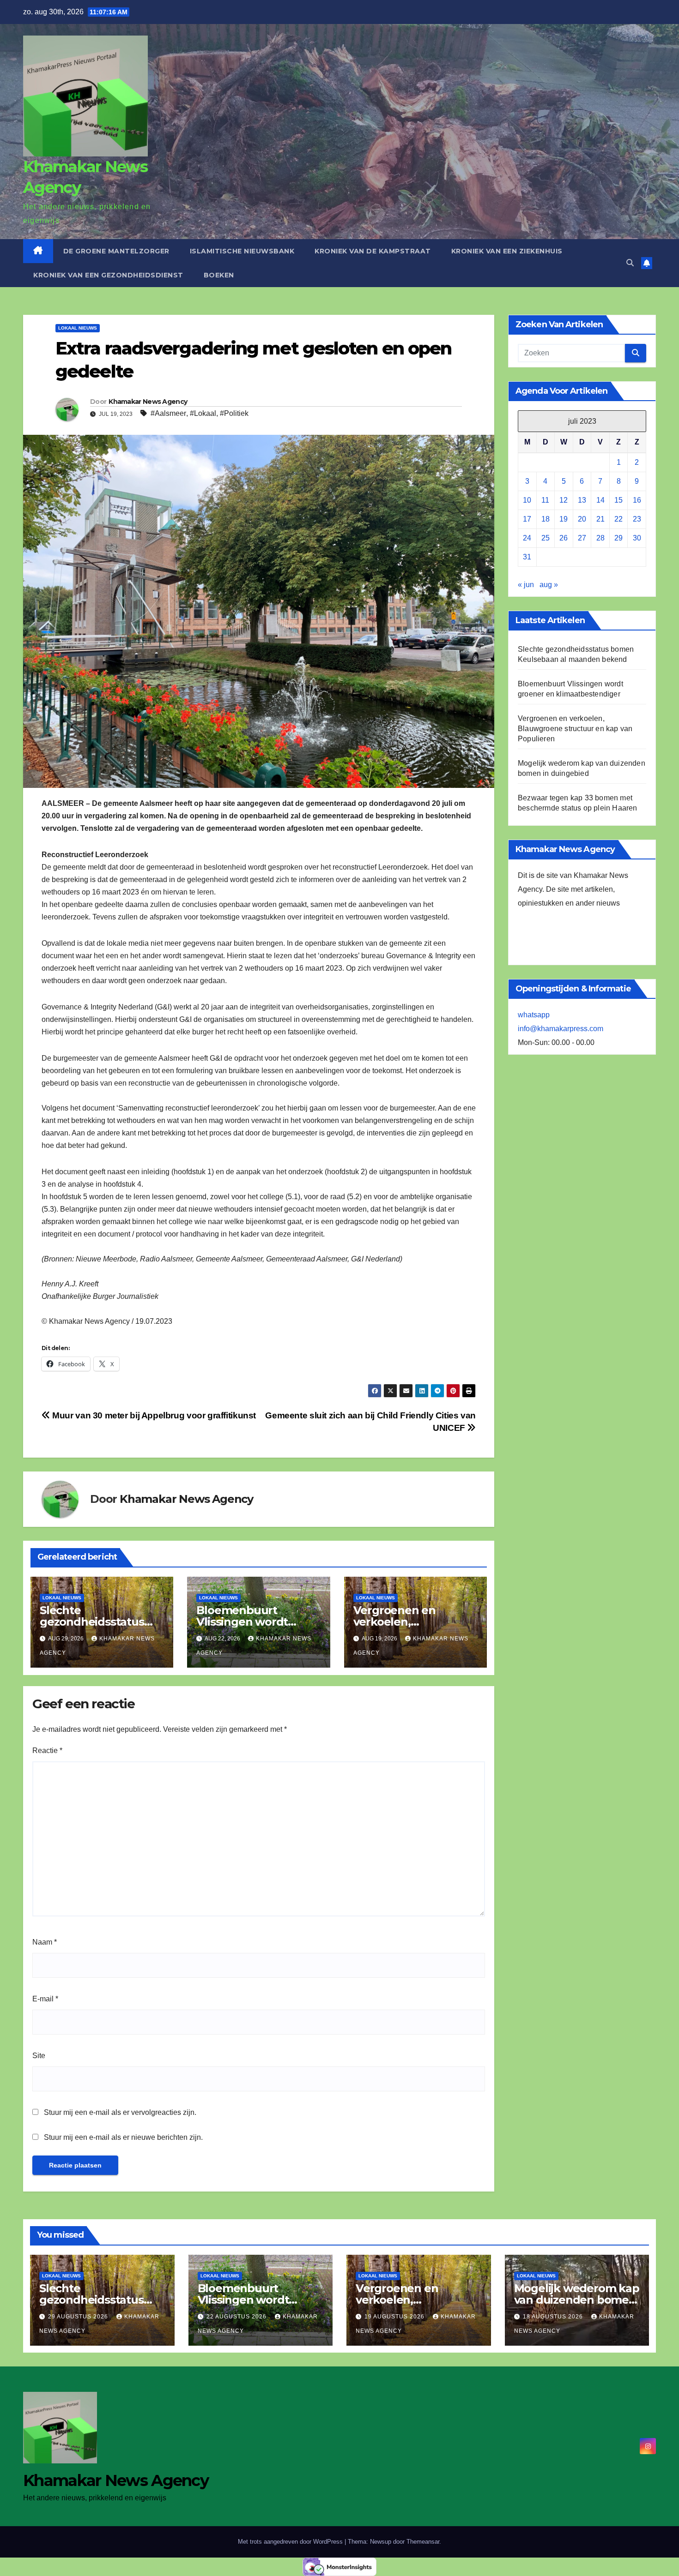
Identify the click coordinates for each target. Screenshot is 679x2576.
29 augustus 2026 (79, 2317)
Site (39, 2056)
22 (618, 519)
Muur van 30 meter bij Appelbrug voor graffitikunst (153, 1415)
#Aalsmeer (168, 413)
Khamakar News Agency (148, 402)
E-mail (45, 1999)
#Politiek (234, 413)
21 (600, 519)
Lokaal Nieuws (78, 328)
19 (564, 519)
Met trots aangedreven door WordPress (291, 2542)
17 (527, 519)
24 (527, 538)
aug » (549, 585)
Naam (45, 1942)
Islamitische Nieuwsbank (242, 251)
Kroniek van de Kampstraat (373, 251)
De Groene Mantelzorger (116, 251)
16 (637, 500)
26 (564, 538)
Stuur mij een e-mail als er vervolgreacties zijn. (120, 2112)
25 (546, 538)
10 (527, 500)
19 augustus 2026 (395, 2317)
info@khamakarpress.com (561, 1029)
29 (618, 538)
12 (564, 500)
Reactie (47, 1750)
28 (600, 538)
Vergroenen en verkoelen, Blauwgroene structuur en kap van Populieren (575, 729)
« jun (526, 585)
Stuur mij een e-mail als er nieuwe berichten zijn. (123, 2137)
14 (600, 500)
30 (637, 538)
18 (546, 519)
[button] (630, 263)
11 (545, 500)
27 (582, 538)
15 (618, 500)
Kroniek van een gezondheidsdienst (108, 275)
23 (637, 519)
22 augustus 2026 (237, 2317)
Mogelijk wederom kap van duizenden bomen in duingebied (577, 2300)
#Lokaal (203, 413)
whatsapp (534, 1015)
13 (582, 500)
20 (582, 519)
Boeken (219, 275)
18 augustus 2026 (554, 2317)
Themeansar (423, 2542)
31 (527, 557)
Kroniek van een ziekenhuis (507, 251)
